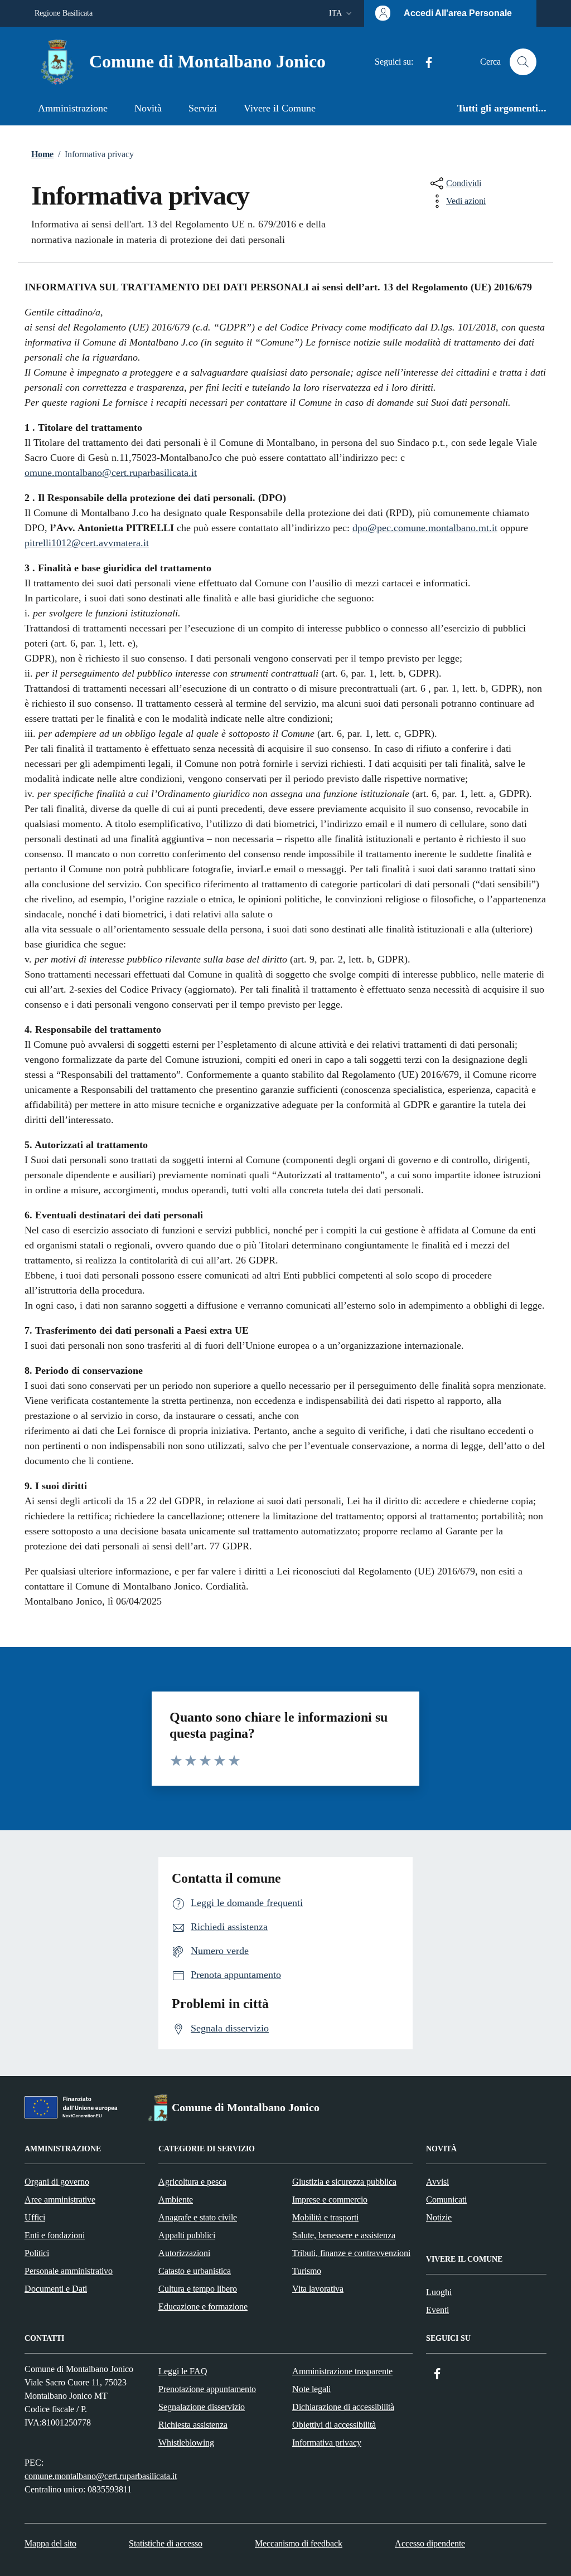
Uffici (35, 2217)
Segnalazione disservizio (202, 2407)
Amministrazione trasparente (342, 2371)
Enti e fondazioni (55, 2235)
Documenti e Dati (56, 2289)
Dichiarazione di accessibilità (343, 2407)
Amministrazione (73, 108)
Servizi (203, 108)
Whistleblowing (186, 2443)
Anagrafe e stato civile (198, 2217)
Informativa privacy (327, 2443)
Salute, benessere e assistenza (344, 2235)
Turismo (307, 2271)
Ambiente (176, 2200)
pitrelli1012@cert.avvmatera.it (87, 543)
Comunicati (446, 2200)
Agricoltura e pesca (192, 2182)
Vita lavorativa (318, 2289)
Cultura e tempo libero (198, 2289)
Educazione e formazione (203, 2307)
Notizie (439, 2217)
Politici (37, 2253)
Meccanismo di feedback (299, 2543)
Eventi (437, 2310)
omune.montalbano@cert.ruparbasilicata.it (111, 473)
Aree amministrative (60, 2200)
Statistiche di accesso (166, 2543)
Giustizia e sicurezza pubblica (344, 2182)
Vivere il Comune (280, 108)
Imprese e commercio (330, 2200)
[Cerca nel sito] (523, 62)
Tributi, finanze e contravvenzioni (351, 2253)
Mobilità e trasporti (325, 2217)
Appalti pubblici (187, 2235)
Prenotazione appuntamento (207, 2389)
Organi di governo (57, 2182)
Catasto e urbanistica (195, 2271)
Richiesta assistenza (193, 2425)
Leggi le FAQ (183, 2371)
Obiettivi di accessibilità (334, 2425)
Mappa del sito (50, 2543)
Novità (148, 108)
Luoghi (439, 2292)
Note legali (311, 2389)
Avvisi (437, 2182)
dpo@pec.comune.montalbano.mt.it (425, 528)
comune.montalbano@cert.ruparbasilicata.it (101, 2476)
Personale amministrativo (69, 2271)
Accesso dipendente (430, 2543)
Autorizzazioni (184, 2253)
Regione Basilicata (64, 13)
